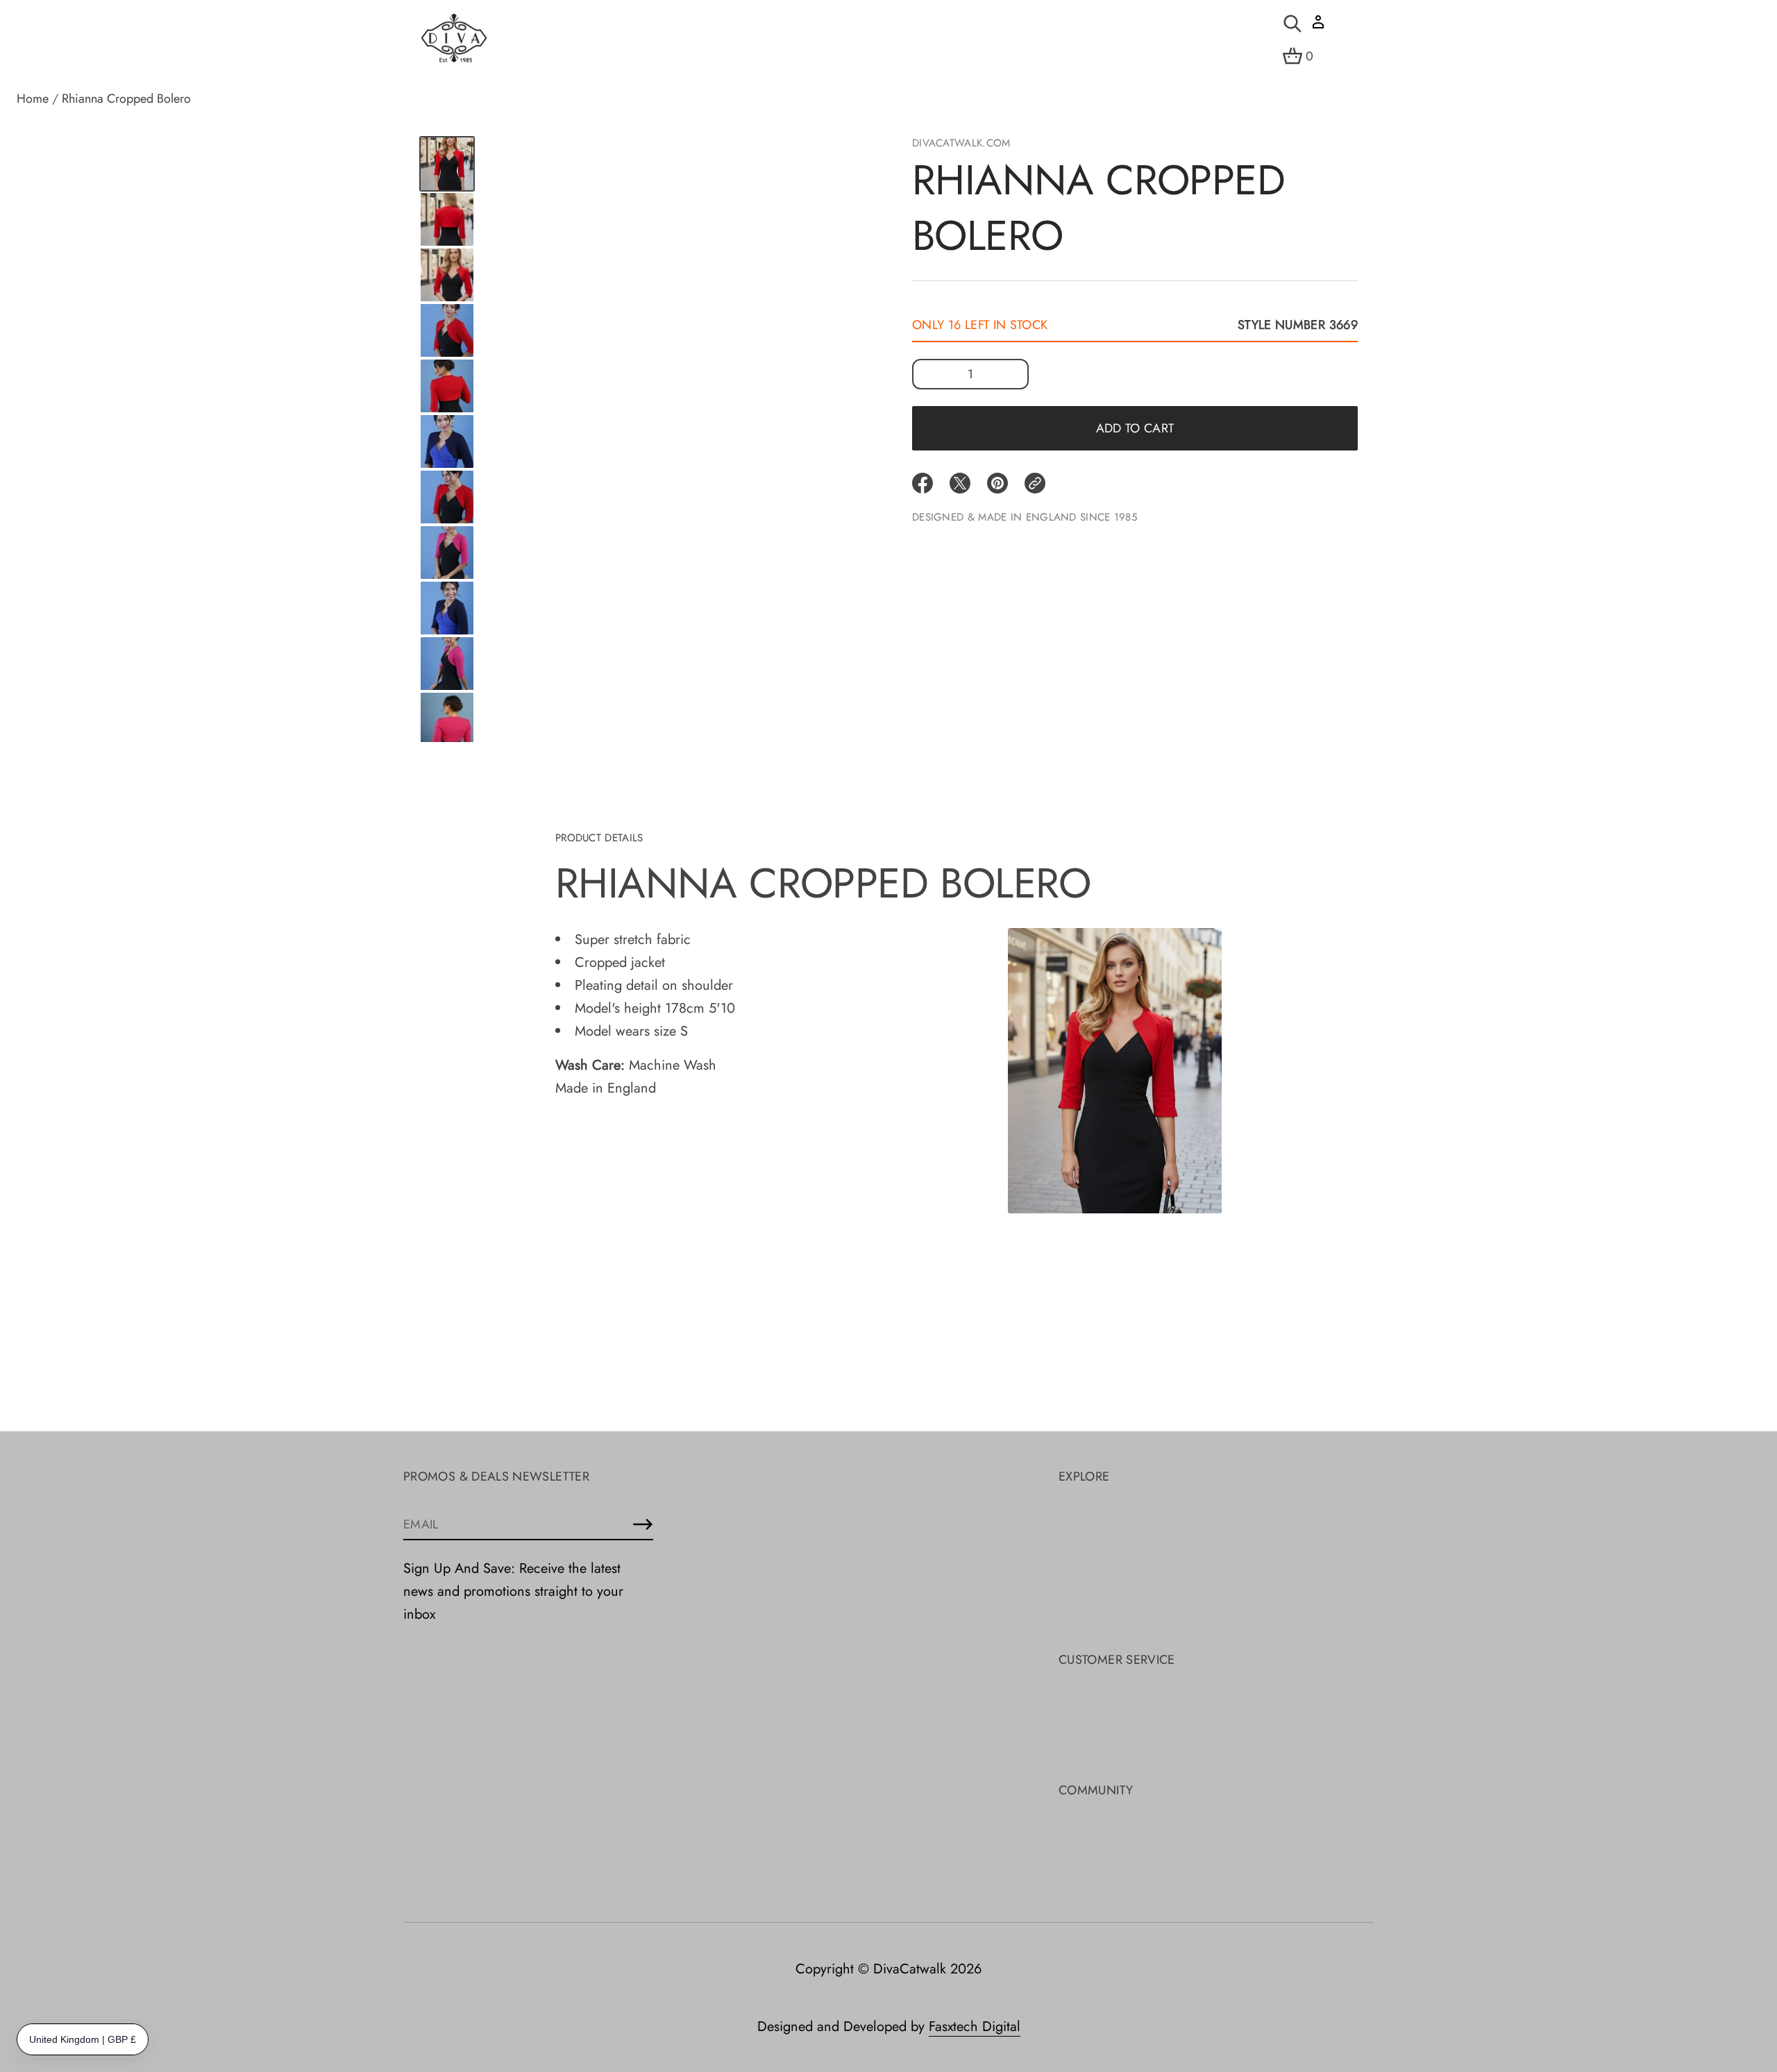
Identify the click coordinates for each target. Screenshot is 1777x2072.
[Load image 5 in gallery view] (447, 330)
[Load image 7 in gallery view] (447, 441)
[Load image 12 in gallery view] (447, 719)
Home (33, 99)
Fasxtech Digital (975, 2027)
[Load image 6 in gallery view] (447, 386)
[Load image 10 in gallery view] (447, 608)
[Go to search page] (1292, 24)
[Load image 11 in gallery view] (447, 664)
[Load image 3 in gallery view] (447, 219)
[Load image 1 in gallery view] (447, 164)
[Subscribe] (643, 1524)
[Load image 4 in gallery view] (447, 275)
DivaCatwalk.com (961, 143)
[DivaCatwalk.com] (454, 39)
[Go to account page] (1318, 27)
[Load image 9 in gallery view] (447, 553)
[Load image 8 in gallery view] (447, 497)
